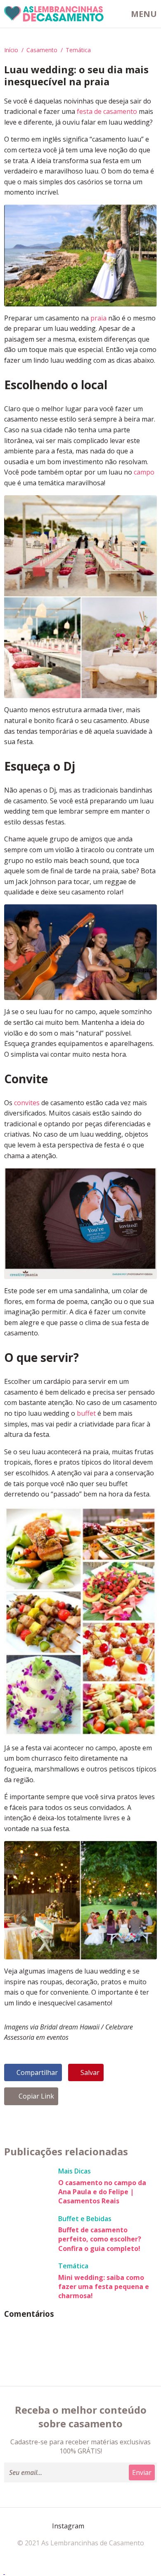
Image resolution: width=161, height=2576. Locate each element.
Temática (78, 50)
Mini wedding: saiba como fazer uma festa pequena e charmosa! (104, 2287)
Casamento (42, 50)
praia (98, 318)
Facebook (45, 2526)
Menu (144, 14)
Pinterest (94, 2526)
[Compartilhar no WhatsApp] (4, 2571)
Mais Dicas (75, 2171)
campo (144, 472)
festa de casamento (107, 111)
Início (11, 50)
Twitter (114, 2526)
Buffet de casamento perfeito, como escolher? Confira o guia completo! (100, 2239)
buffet (86, 1413)
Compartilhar (37, 2072)
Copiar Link (36, 2096)
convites (27, 1103)
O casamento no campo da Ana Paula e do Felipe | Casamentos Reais (102, 2192)
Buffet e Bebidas (85, 2219)
